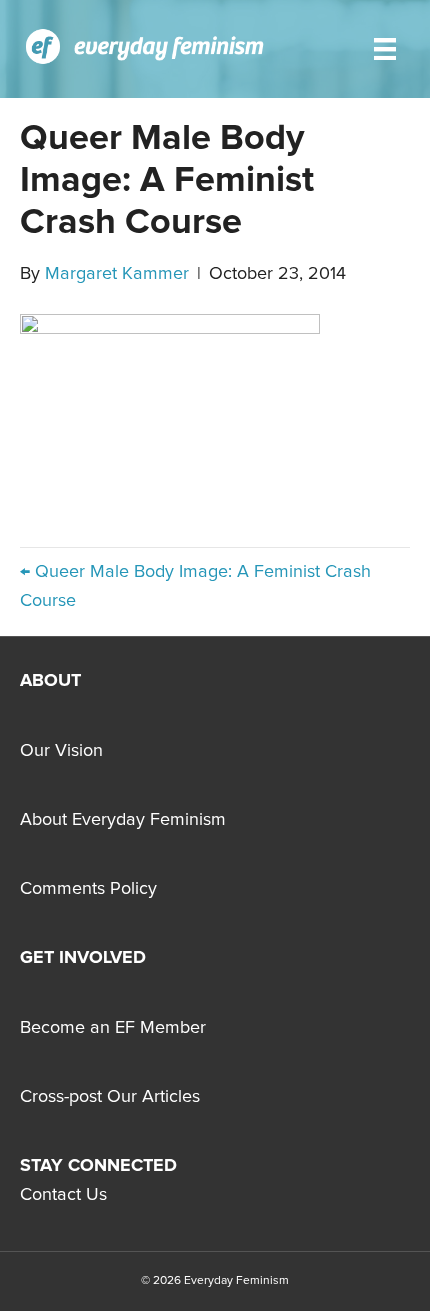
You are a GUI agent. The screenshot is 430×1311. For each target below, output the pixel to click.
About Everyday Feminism (123, 820)
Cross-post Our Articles (110, 1097)
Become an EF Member (113, 1028)
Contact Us (63, 1195)
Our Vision (61, 751)
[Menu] (385, 49)
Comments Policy (88, 889)
